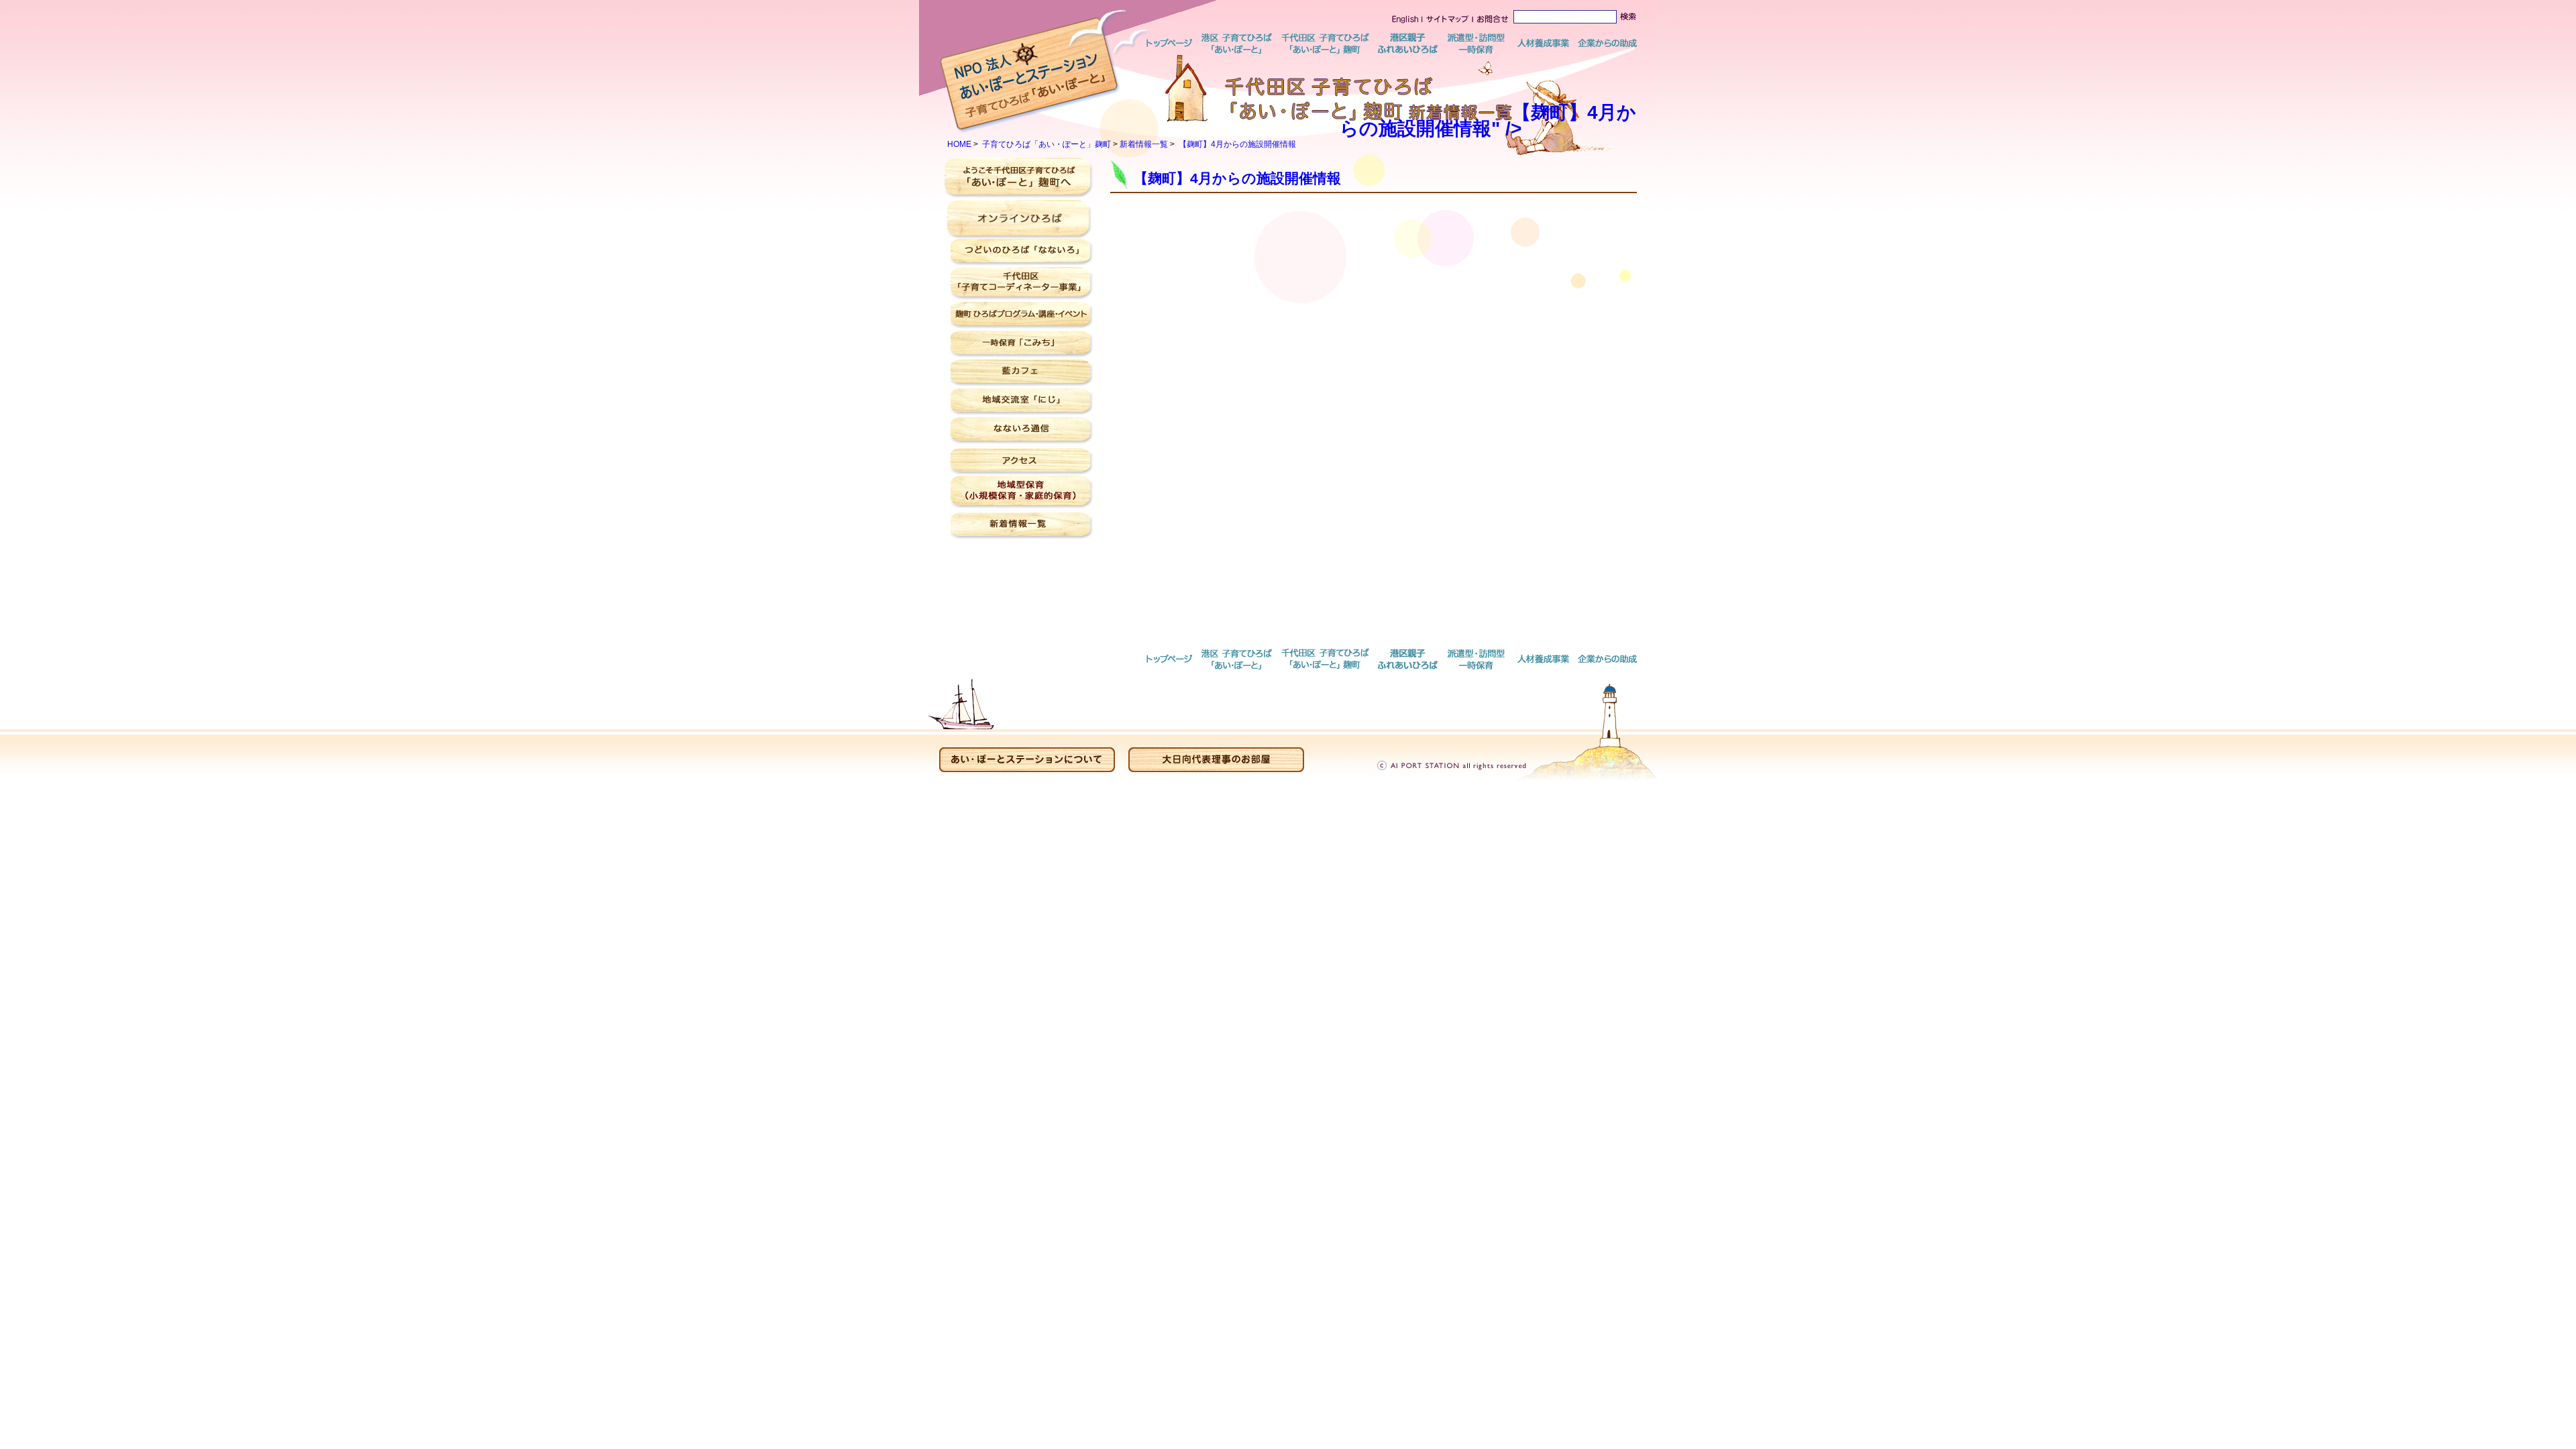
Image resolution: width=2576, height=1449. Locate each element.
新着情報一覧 (1144, 144)
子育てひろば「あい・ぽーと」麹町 (1046, 144)
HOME (959, 144)
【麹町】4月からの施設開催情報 (1237, 144)
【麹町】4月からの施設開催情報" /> (1488, 120)
